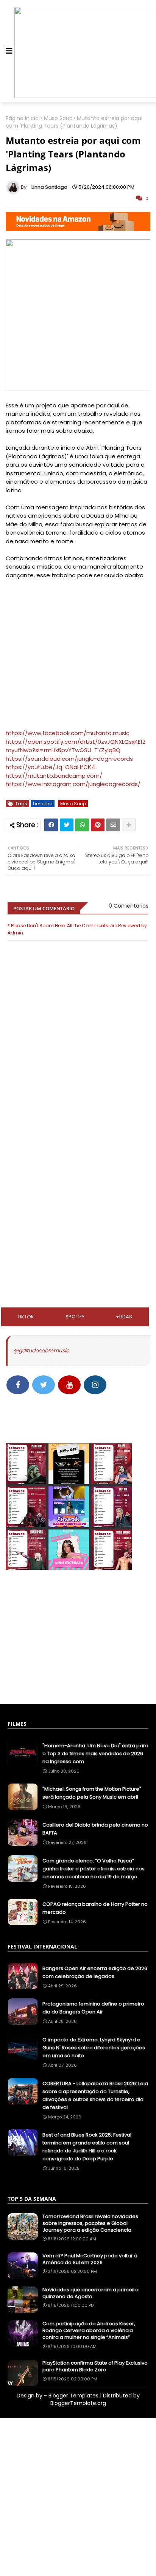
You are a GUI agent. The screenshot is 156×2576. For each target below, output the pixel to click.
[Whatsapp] (82, 825)
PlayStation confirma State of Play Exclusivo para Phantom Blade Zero (95, 2366)
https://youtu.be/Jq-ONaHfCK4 (50, 767)
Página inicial (23, 118)
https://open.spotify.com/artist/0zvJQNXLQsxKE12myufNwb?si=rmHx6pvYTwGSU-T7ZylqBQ (76, 746)
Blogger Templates (73, 2396)
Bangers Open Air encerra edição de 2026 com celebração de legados (95, 1972)
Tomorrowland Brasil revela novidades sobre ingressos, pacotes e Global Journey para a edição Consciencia (90, 2223)
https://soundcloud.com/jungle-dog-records (69, 759)
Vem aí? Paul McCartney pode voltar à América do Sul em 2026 (90, 2259)
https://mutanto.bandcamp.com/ (54, 776)
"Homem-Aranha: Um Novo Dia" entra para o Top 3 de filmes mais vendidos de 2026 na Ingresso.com (95, 1754)
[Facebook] (51, 825)
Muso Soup (58, 118)
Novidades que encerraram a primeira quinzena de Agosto (90, 2293)
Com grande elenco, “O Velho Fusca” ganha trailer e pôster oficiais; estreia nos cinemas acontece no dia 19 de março (94, 1869)
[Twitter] (67, 825)
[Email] (113, 825)
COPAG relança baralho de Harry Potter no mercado (95, 1908)
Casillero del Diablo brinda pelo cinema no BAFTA (95, 1829)
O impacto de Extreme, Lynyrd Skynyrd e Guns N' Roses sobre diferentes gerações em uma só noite (94, 2048)
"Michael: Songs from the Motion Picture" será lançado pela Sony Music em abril (92, 1793)
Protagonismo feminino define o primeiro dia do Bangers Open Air (93, 2008)
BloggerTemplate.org (78, 2403)
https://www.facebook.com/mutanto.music (68, 733)
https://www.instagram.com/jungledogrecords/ (73, 784)
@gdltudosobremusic (41, 1350)
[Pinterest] (98, 825)
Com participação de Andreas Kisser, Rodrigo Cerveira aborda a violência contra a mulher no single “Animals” (89, 2331)
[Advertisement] (78, 1149)
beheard (43, 804)
